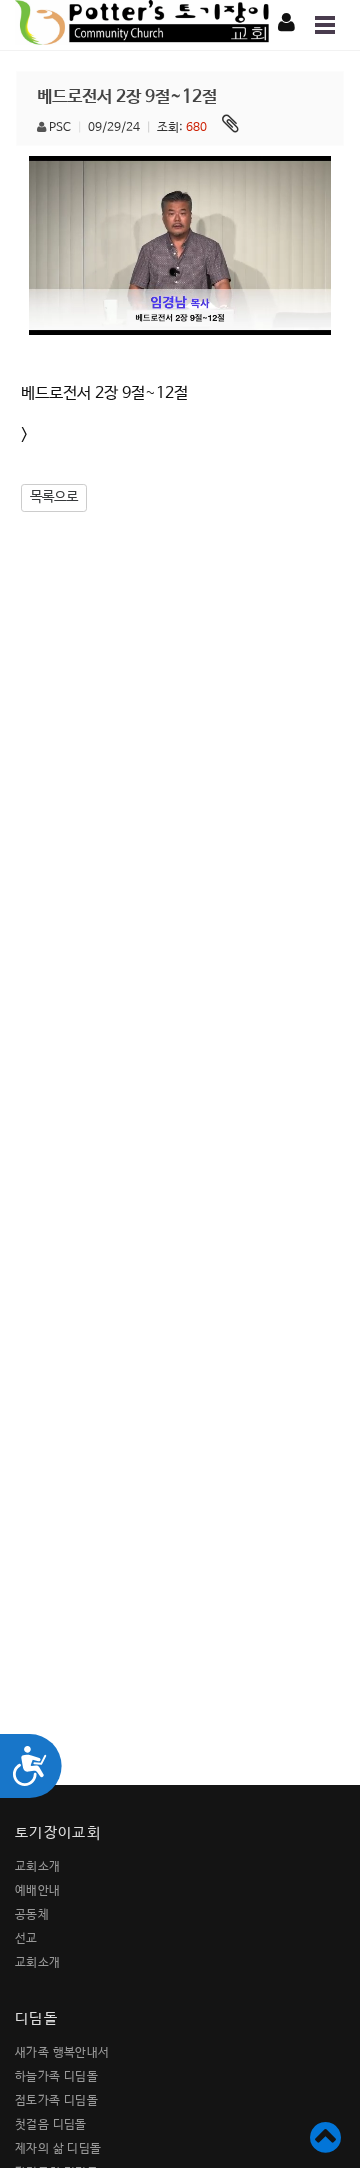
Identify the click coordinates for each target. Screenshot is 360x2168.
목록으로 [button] (54, 497)
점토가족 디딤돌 (56, 2101)
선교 (26, 1939)
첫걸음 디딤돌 (51, 2125)
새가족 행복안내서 (62, 2053)
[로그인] (286, 24)
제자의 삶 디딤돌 (58, 2149)
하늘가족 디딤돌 (56, 2077)
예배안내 (38, 1891)
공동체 (32, 1915)
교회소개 (38, 1867)
